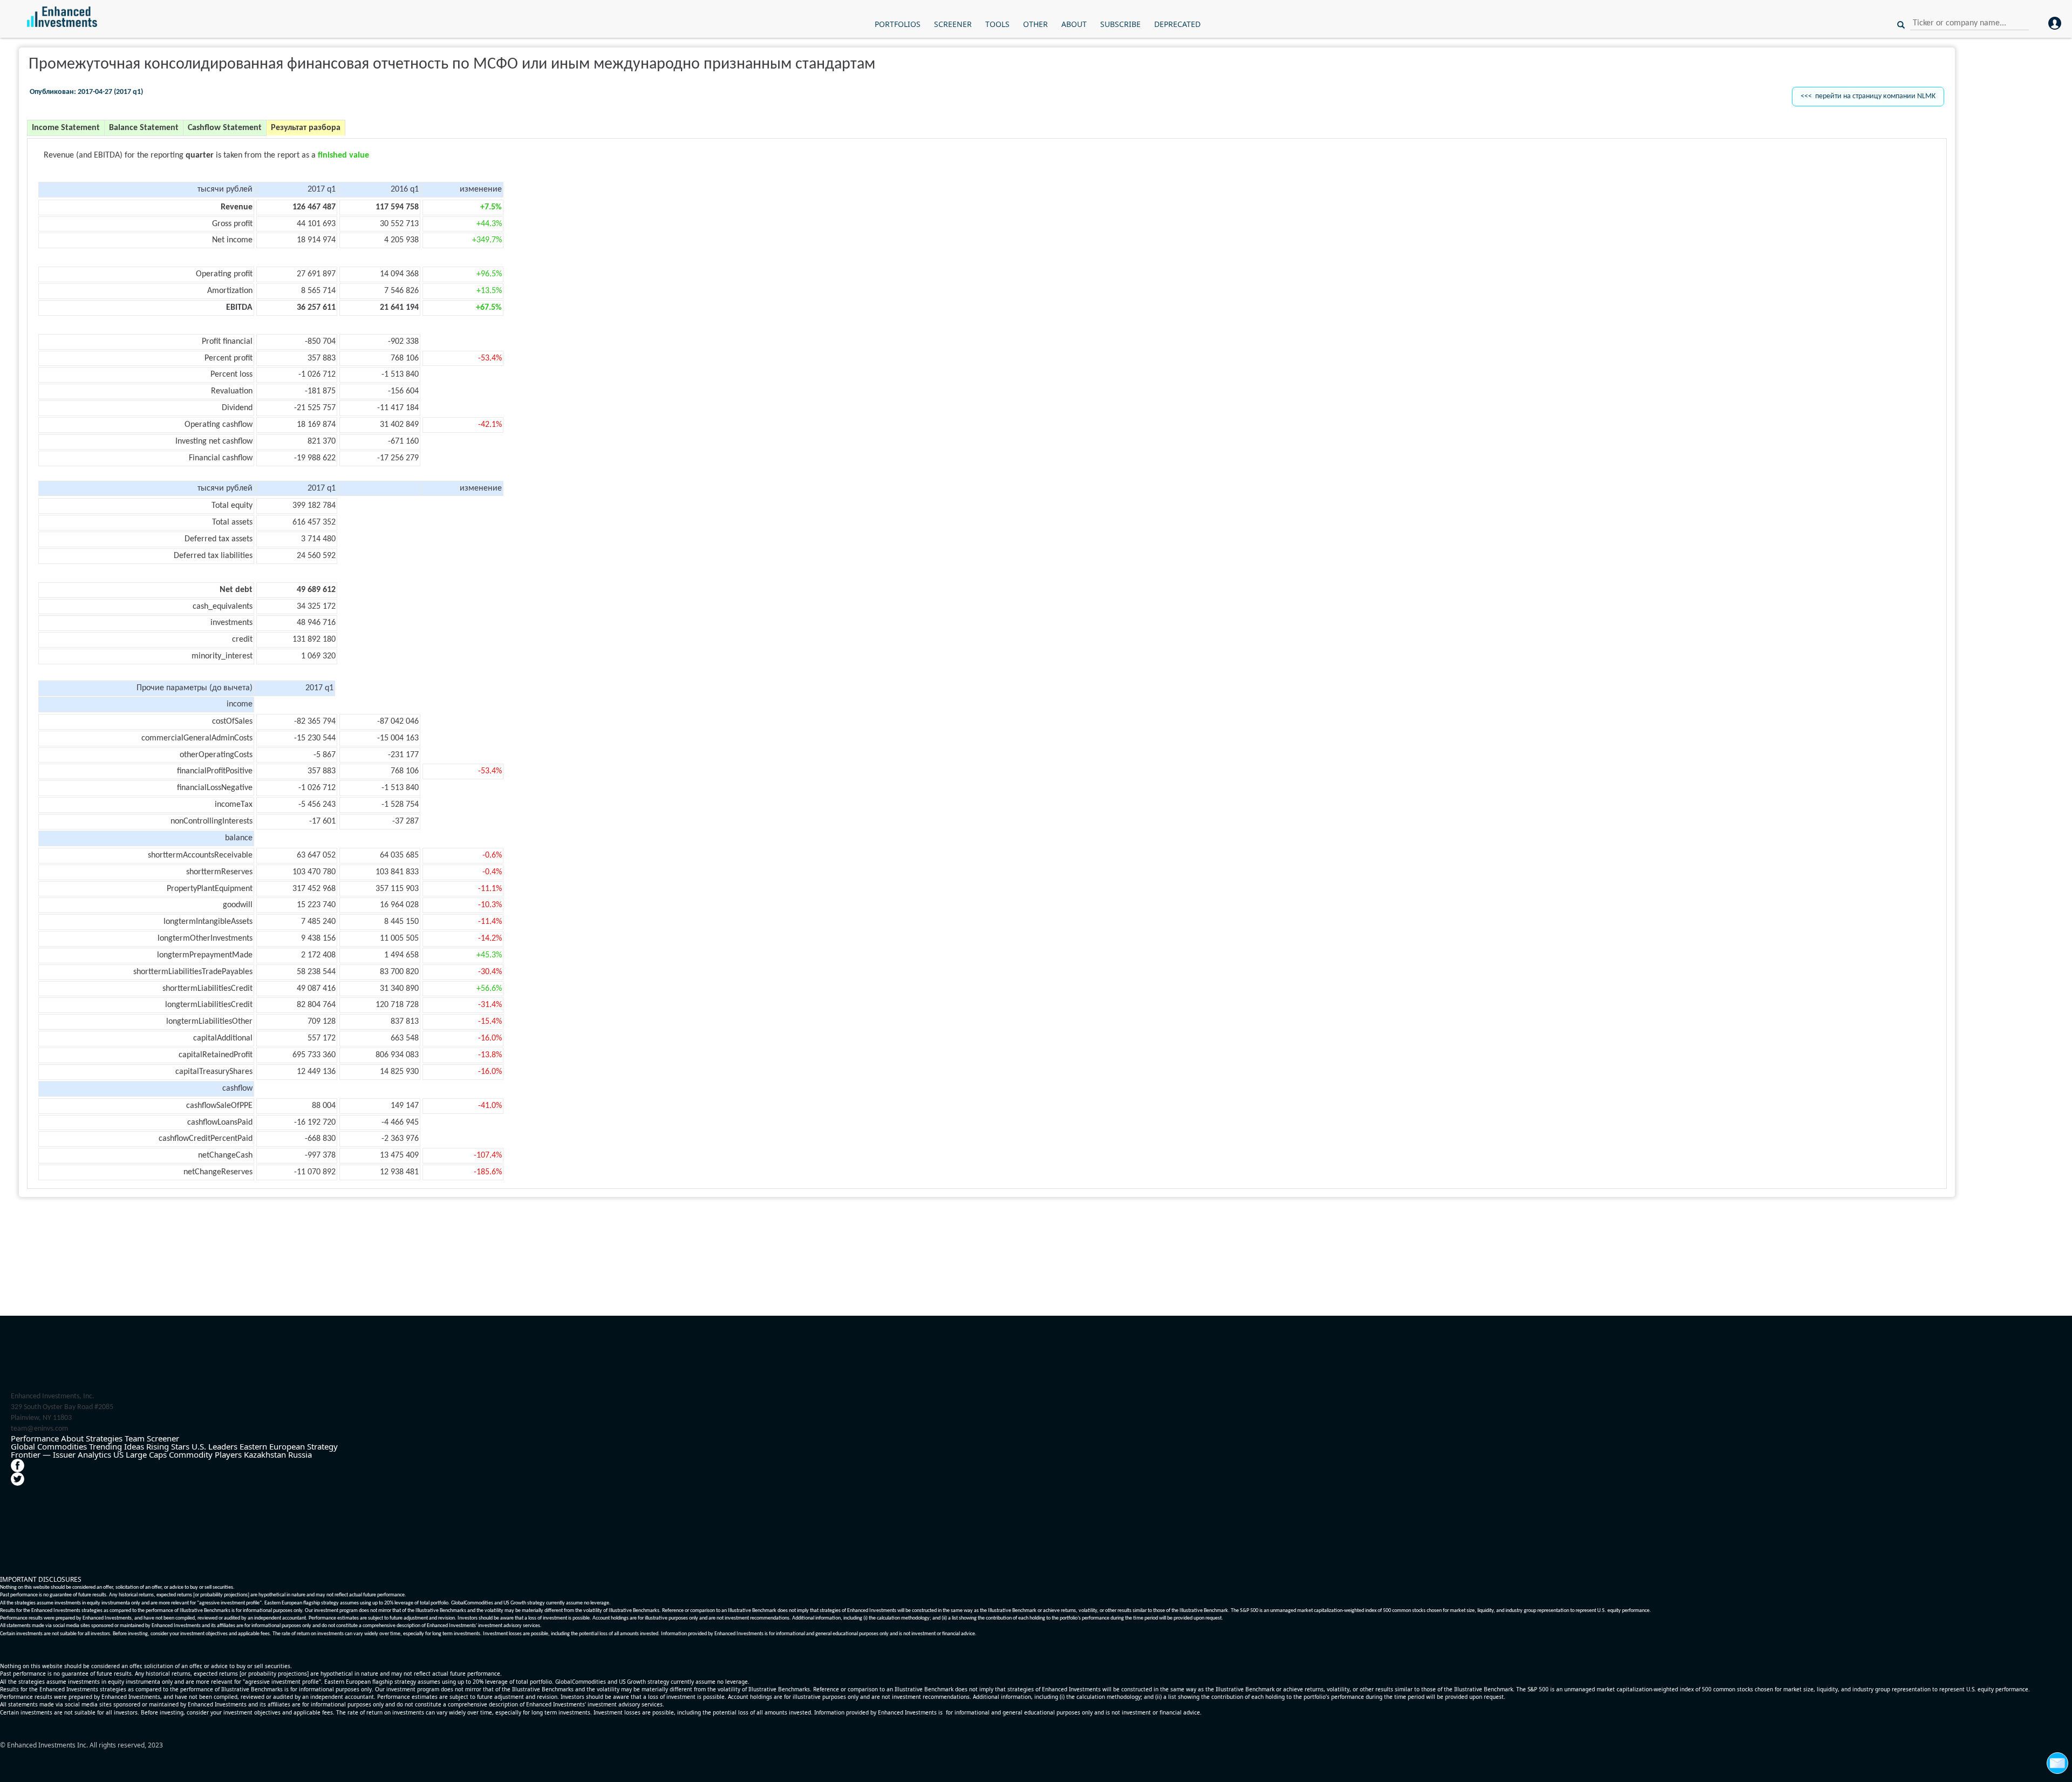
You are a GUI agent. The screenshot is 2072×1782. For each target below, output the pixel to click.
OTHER (1035, 24)
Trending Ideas (117, 1446)
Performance (35, 1438)
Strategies (104, 1438)
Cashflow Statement (225, 128)
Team (135, 1438)
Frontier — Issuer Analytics (61, 1454)
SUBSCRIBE (1120, 24)
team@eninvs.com (39, 1429)
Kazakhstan (265, 1454)
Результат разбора (306, 128)
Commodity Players (205, 1454)
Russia (300, 1454)
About (72, 1438)
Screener (163, 1438)
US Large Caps (140, 1454)
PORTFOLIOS (898, 24)
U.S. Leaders (214, 1446)
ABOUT (1074, 24)
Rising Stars (168, 1446)
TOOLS (997, 24)
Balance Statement (144, 128)
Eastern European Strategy (289, 1446)
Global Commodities (49, 1446)
